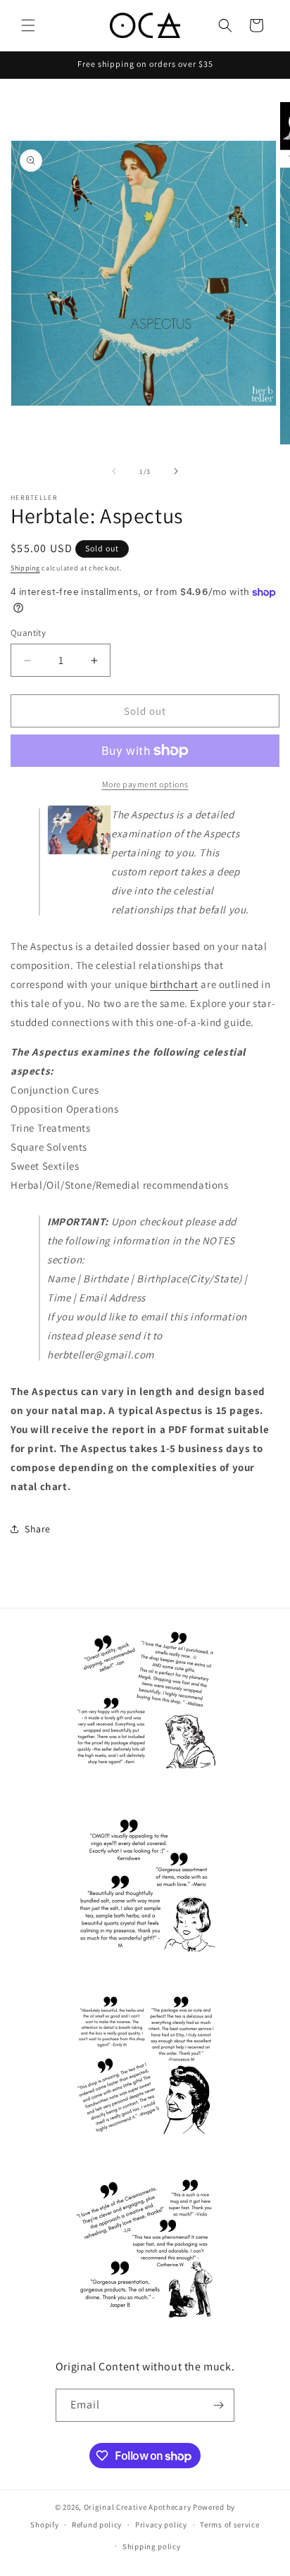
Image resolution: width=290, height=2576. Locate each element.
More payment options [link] (145, 784)
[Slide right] (176, 471)
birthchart (174, 984)
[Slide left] (114, 471)
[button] (28, 25)
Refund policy (97, 2525)
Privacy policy (161, 2525)
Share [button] (38, 1529)
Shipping (25, 568)
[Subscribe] (218, 2405)
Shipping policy (152, 2546)
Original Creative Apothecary (138, 2507)
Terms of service (229, 2525)
